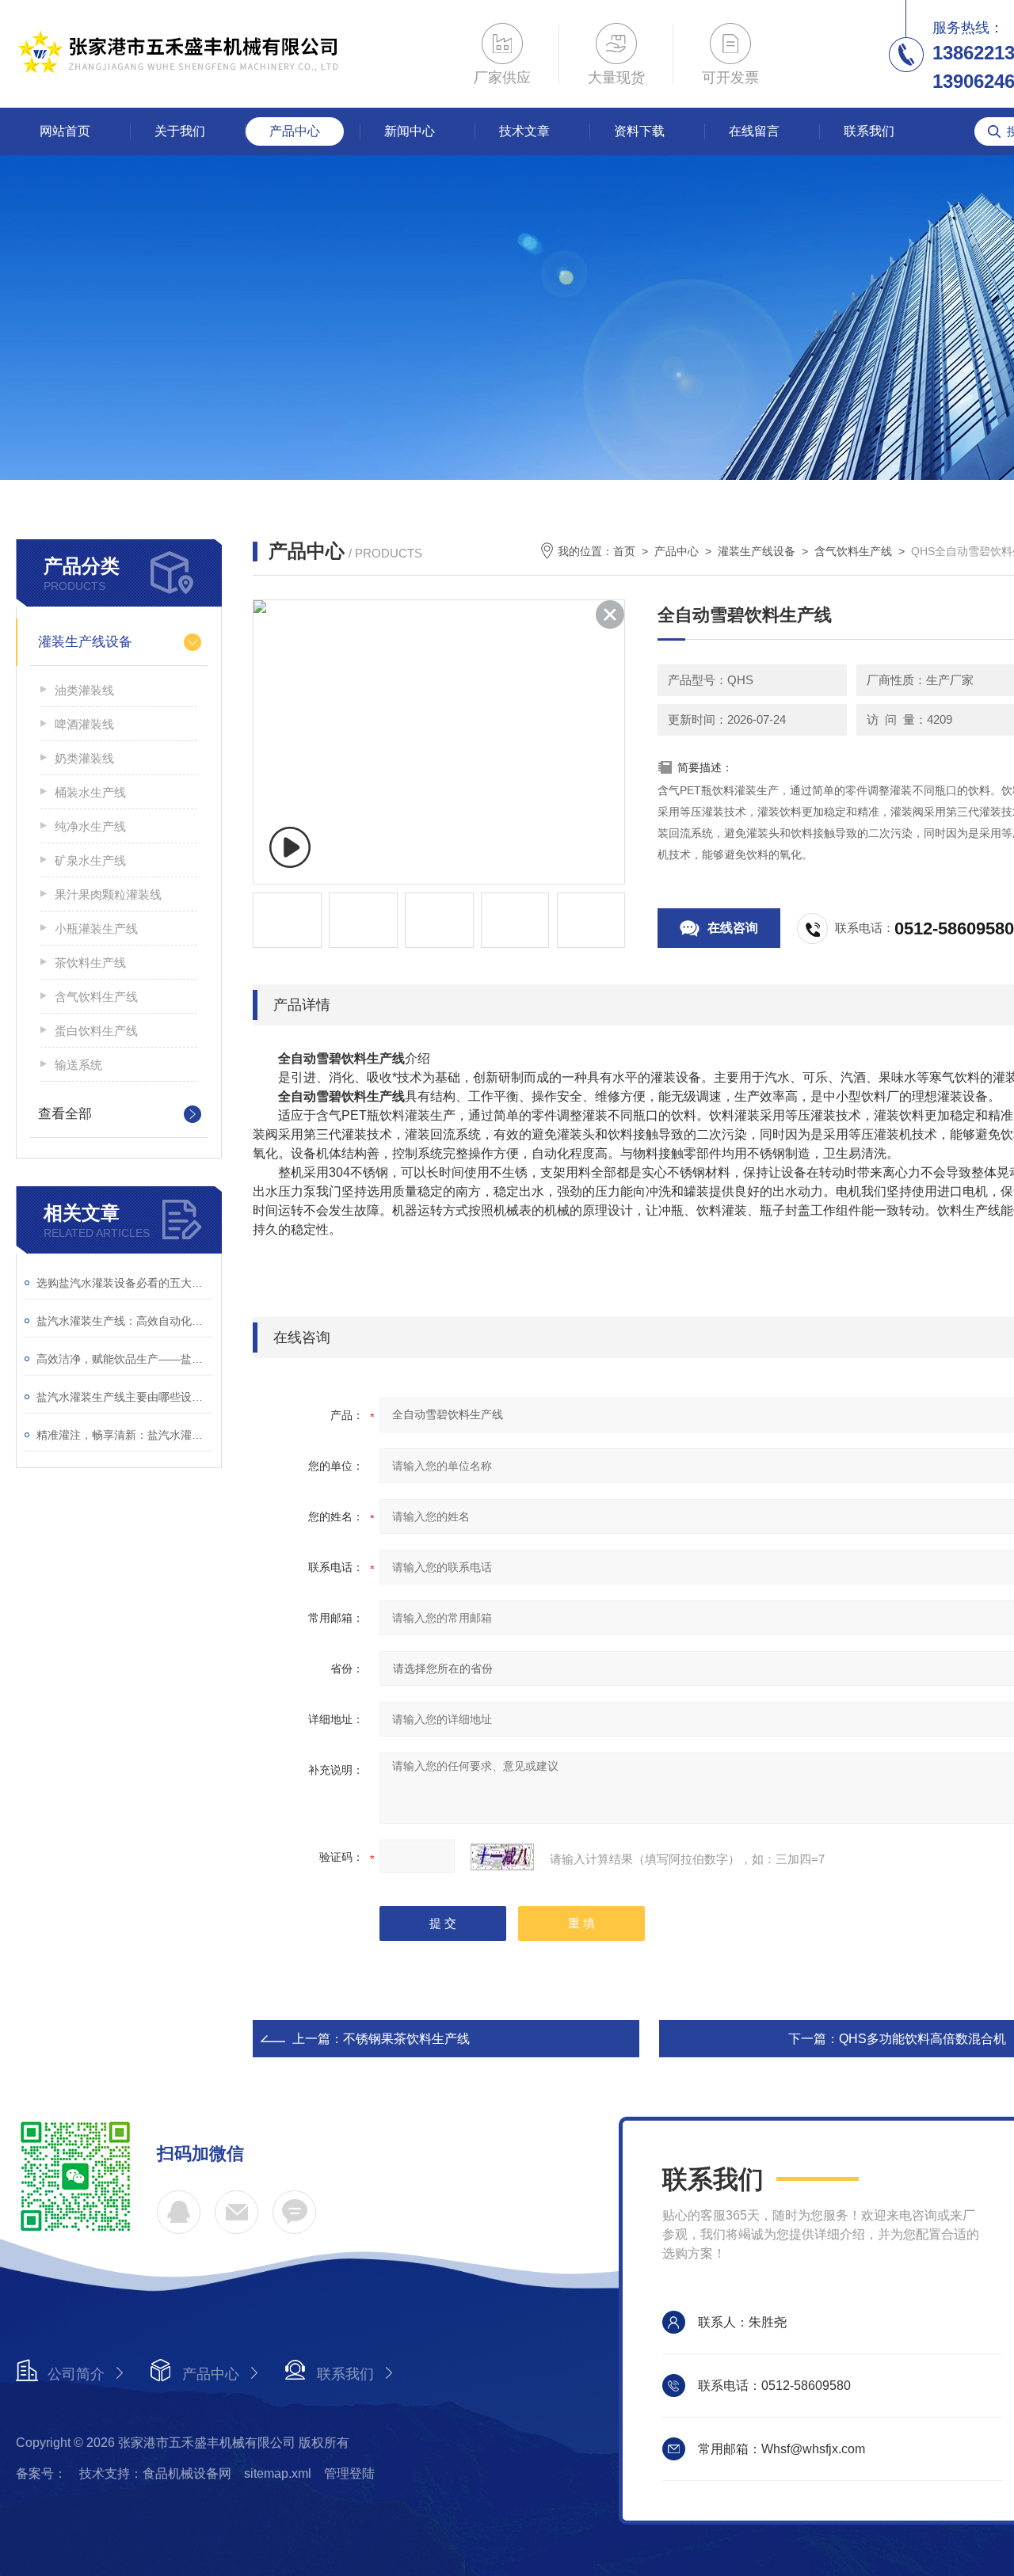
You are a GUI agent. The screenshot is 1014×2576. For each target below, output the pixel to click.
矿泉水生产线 (90, 860)
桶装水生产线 (90, 792)
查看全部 (65, 1114)
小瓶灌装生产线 (96, 928)
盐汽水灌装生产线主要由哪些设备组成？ (125, 1397)
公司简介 (76, 2374)
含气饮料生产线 (96, 997)
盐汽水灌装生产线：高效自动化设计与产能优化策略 (125, 1321)
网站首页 (65, 131)
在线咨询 (733, 928)
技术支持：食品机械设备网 (155, 2473)
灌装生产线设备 (85, 642)
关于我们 (180, 131)
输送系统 (78, 1065)
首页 (624, 551)
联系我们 (869, 131)
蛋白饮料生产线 (96, 1031)
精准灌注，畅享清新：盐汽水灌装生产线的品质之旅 (125, 1435)
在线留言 (754, 131)
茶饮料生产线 (90, 963)
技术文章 (524, 131)
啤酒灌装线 (84, 724)
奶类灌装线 (84, 758)
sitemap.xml (278, 2473)
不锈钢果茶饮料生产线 (406, 2039)
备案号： (41, 2473)
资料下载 (639, 131)
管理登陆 (349, 2473)
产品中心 (295, 131)
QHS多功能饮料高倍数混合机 (923, 2039)
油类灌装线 (84, 690)
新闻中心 (410, 131)
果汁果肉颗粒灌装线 (108, 894)
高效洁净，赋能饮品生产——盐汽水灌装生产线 (125, 1359)
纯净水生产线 (90, 826)
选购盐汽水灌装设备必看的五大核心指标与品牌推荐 (125, 1283)
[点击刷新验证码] (502, 1857)
